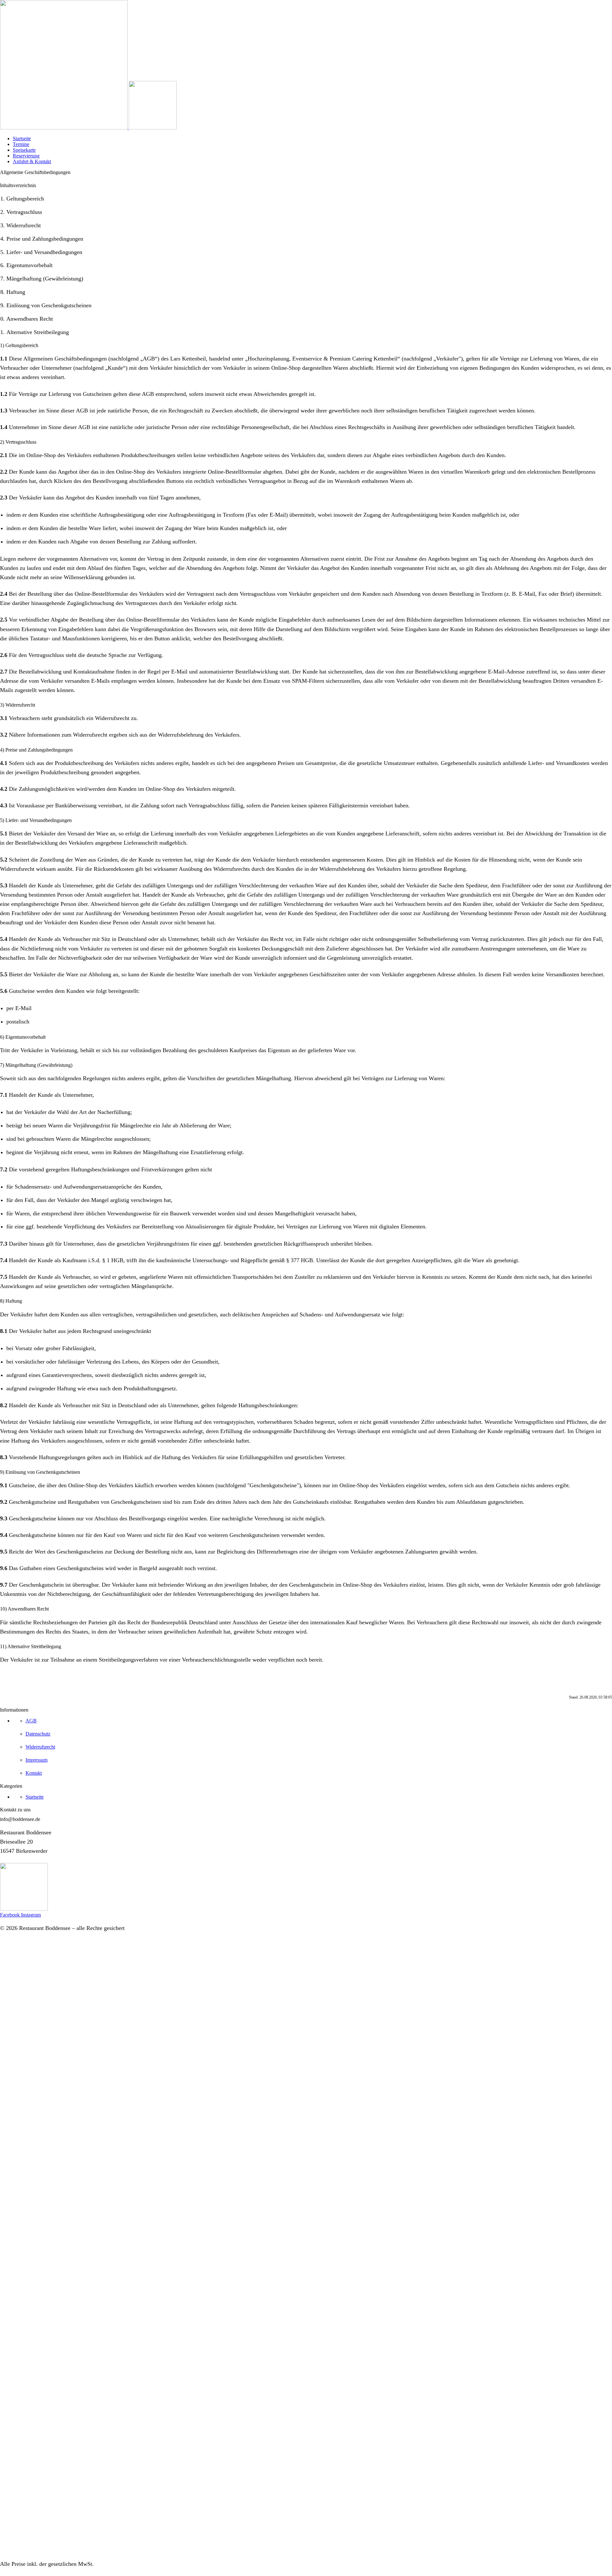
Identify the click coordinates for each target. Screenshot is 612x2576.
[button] (20, 1819)
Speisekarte (24, 150)
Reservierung (26, 156)
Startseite (22, 138)
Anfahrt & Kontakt (32, 161)
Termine (21, 144)
